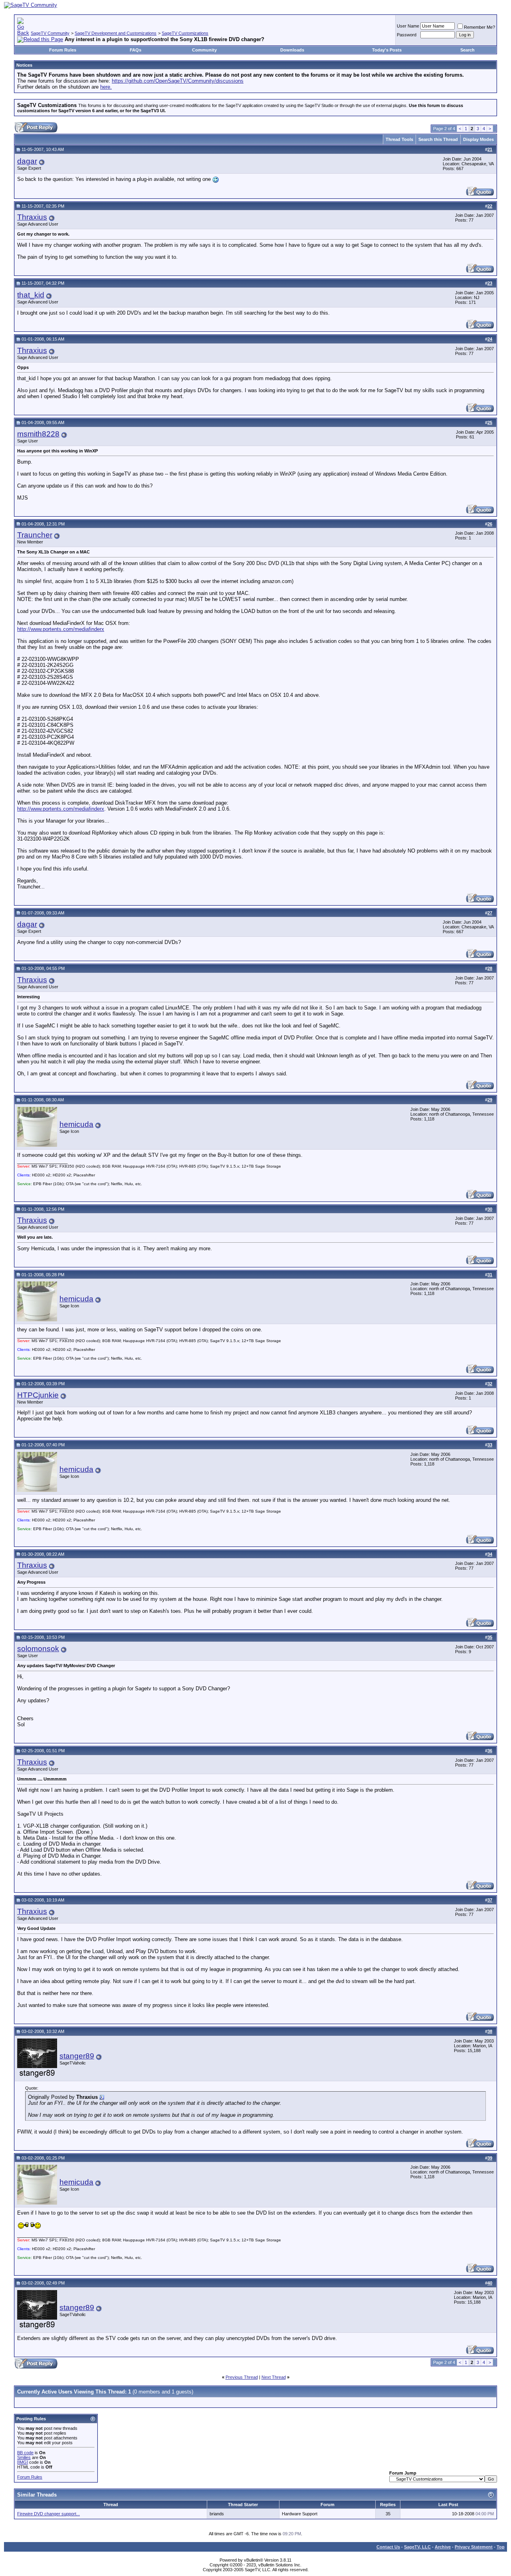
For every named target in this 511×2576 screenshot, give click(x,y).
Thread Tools (399, 139)
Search (467, 50)
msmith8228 (38, 434)
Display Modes (478, 139)
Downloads (292, 50)
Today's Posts (387, 50)
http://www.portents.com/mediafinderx (61, 629)
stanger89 (77, 2056)
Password (407, 35)
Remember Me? (479, 27)
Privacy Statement (474, 2547)
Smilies (24, 2457)
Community (204, 50)
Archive (443, 2547)
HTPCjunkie (38, 1395)
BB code (25, 2453)
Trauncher (35, 535)
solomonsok (38, 1649)
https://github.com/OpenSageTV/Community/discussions (178, 81)
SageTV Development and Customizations (116, 33)
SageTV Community (50, 33)
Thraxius (32, 217)
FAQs (136, 50)
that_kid (31, 295)
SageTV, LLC (417, 2547)
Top (501, 2547)
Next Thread (274, 2377)
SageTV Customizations (185, 33)
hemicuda (76, 1124)
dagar (27, 161)
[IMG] (23, 2462)
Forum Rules (63, 50)
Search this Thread (438, 139)
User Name (408, 26)
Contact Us (388, 2547)
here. (106, 87)
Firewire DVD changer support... (49, 2514)
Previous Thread (242, 2377)
